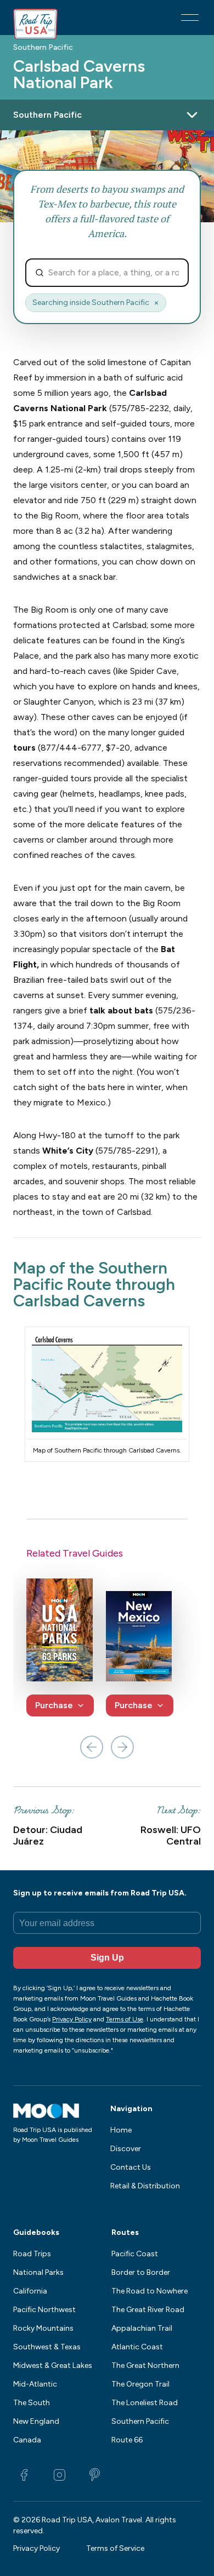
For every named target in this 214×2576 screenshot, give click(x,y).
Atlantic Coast (137, 2347)
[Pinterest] (94, 2475)
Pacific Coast (135, 2254)
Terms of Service (115, 2548)
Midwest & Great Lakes (53, 2365)
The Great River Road (148, 2310)
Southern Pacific (43, 48)
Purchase (54, 1705)
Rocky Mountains (43, 2328)
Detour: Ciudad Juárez (48, 1836)
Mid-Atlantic (35, 2384)
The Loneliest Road (145, 2403)
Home (121, 2130)
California (30, 2291)
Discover (126, 2149)
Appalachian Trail (142, 2328)
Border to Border (141, 2272)
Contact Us (131, 2167)
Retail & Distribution (145, 2186)
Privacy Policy (36, 2548)
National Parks (38, 2272)
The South (32, 2403)
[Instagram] (59, 2475)
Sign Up (107, 1958)
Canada (27, 2440)
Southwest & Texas (47, 2347)
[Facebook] (24, 2475)
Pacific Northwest (44, 2310)
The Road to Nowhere (150, 2291)
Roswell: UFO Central (171, 1836)
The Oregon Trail (140, 2384)
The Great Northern (145, 2365)
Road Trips (32, 2254)
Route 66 (127, 2440)
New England (36, 2421)
